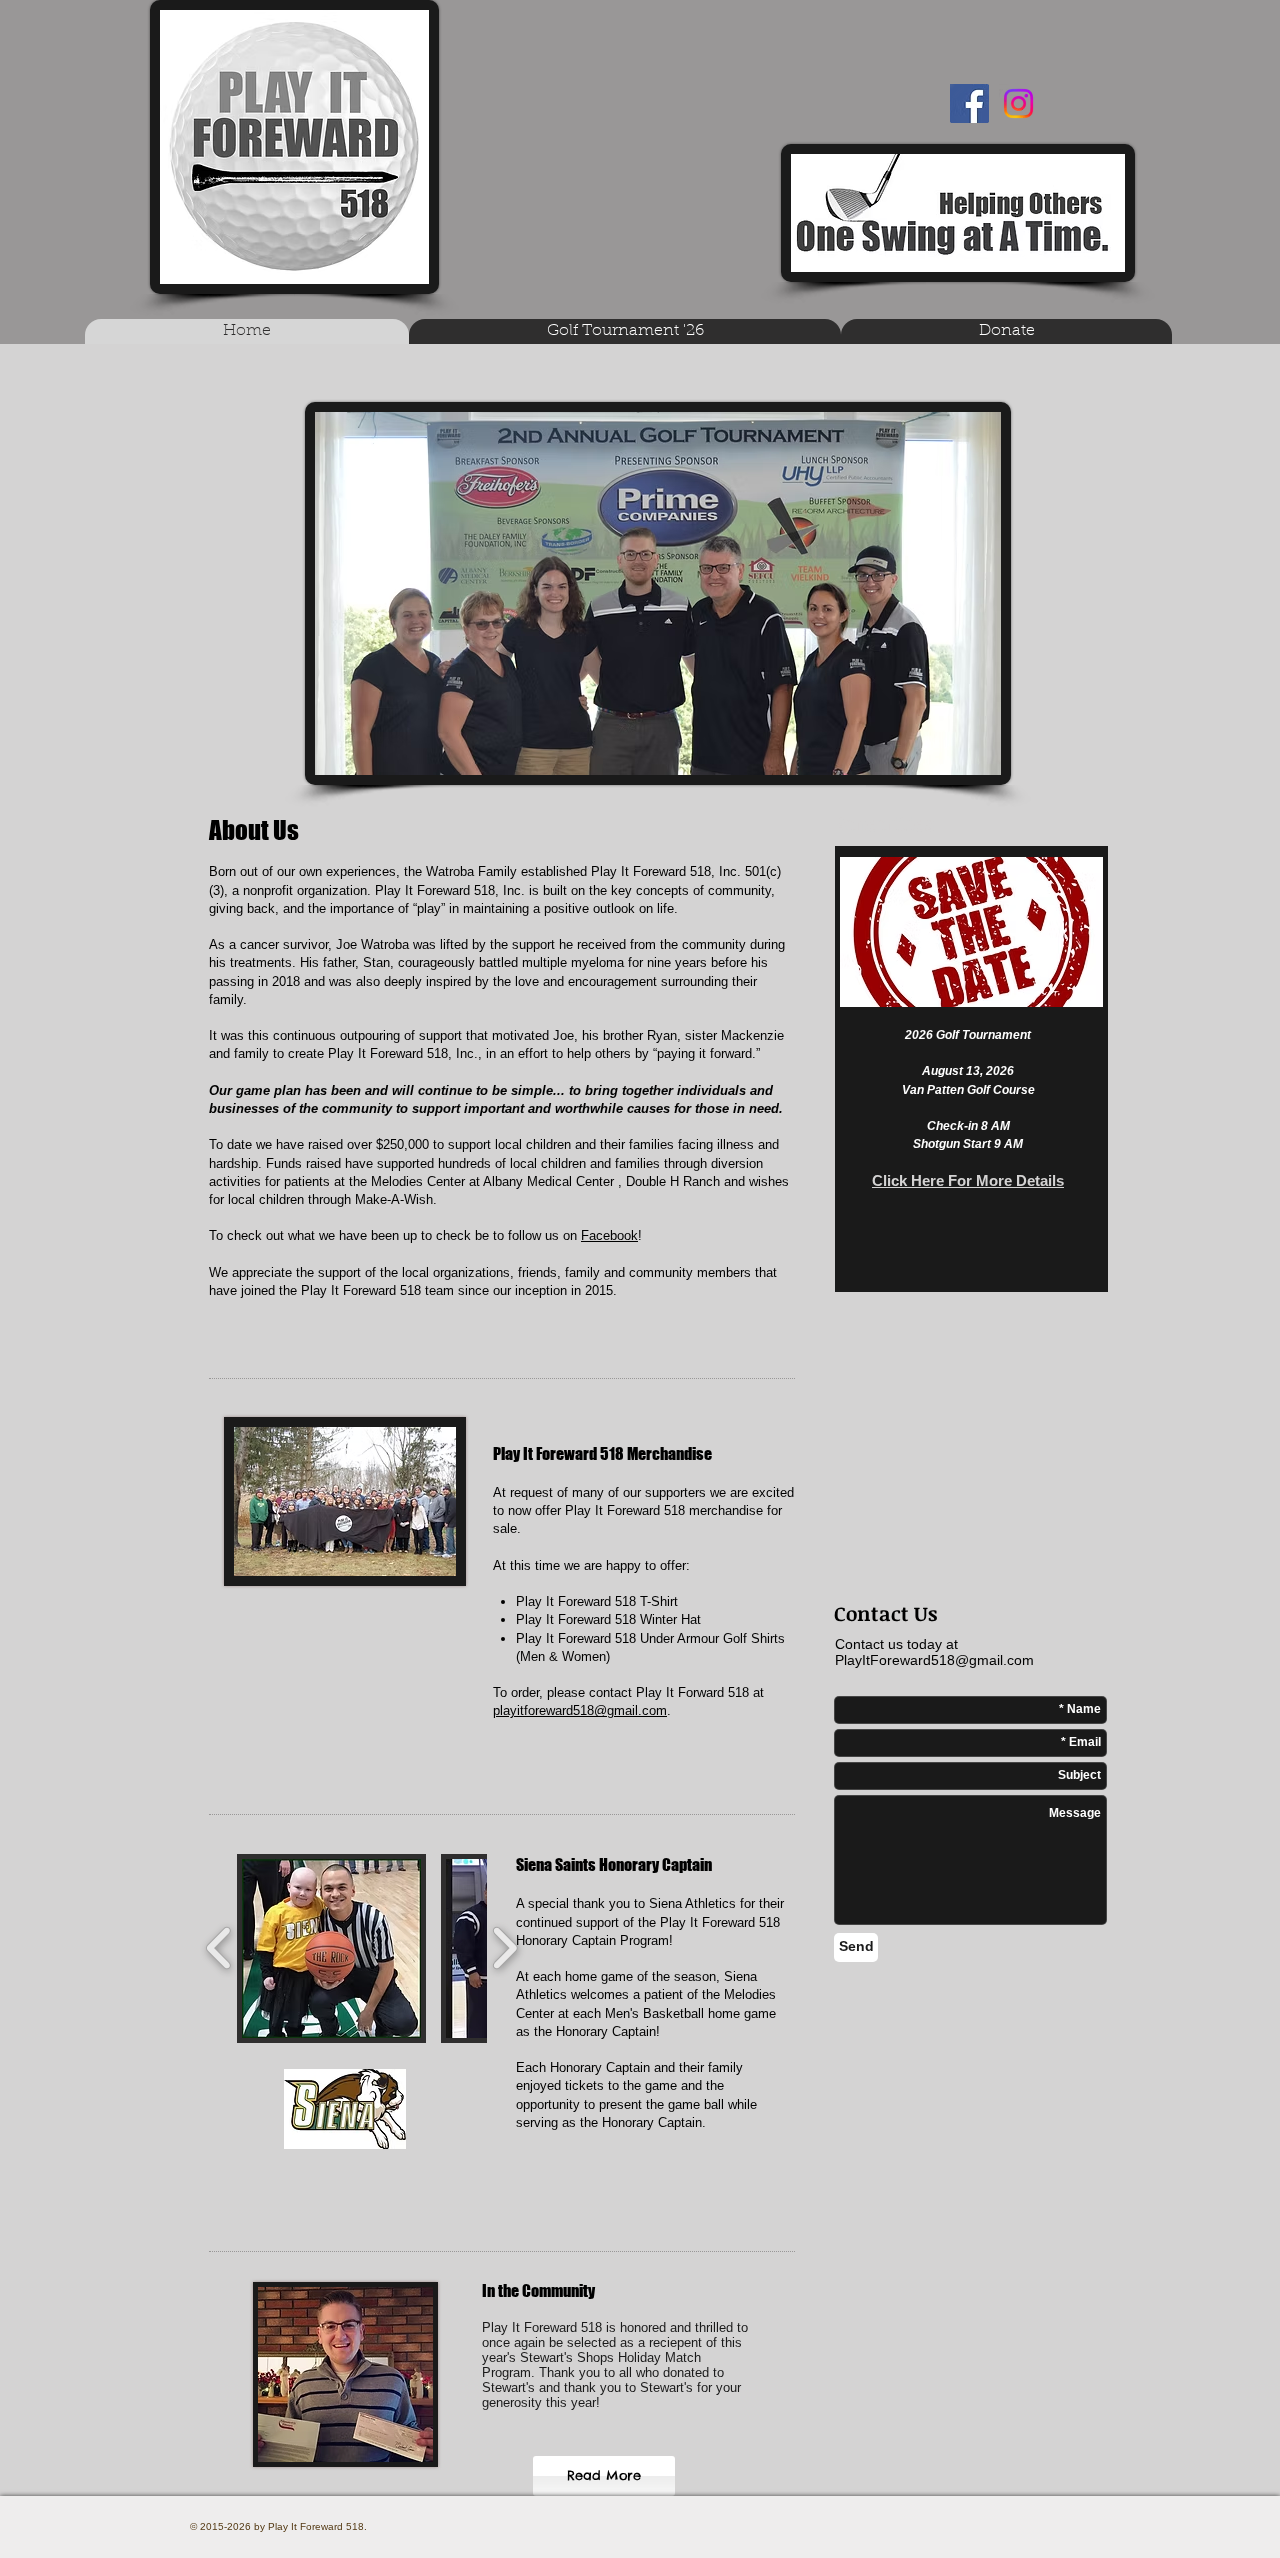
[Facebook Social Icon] (969, 103)
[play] (1061, 989)
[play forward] (504, 1948)
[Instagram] (1018, 103)
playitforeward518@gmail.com (580, 1710)
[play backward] (219, 1948)
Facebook (609, 1235)
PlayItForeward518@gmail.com (934, 1660)
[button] (331, 1948)
